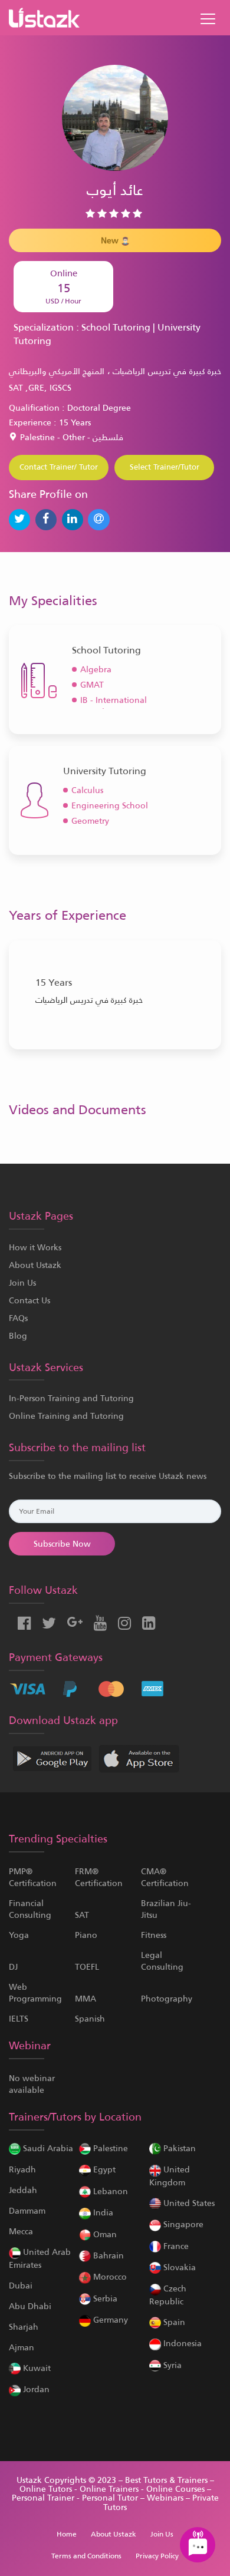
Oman (104, 2234)
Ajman (22, 2347)
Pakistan (178, 2148)
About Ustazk (35, 1265)
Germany (109, 2320)
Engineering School (110, 805)
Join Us (22, 1283)
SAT (82, 1915)
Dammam (27, 2211)
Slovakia (178, 2267)
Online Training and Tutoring (66, 1416)
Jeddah (23, 2190)
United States (188, 2203)
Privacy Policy (157, 2556)
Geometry (90, 821)
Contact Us (29, 1300)
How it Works (35, 1247)
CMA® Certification (165, 1877)
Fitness (154, 1935)
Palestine (109, 2148)
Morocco (109, 2277)
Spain (173, 2322)
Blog (18, 1336)
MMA (86, 1999)
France (175, 2246)
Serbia (104, 2298)
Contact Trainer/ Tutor (59, 467)
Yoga (19, 1935)
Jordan (35, 2389)
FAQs (18, 1318)
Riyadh (22, 2169)
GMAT (92, 685)
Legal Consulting (162, 1961)
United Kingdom (170, 2176)
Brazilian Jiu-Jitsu (166, 1909)
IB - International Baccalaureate (114, 706)
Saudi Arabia (47, 2148)
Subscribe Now (62, 1544)
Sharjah (24, 2327)
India (102, 2212)
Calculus (87, 790)
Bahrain (107, 2255)
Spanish (90, 2019)
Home (67, 2534)
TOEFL (87, 1967)
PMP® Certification (33, 1877)
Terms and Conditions (86, 2556)
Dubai (21, 2286)
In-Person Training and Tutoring (71, 1398)
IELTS (19, 2019)
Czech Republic (168, 2295)
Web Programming (35, 1993)
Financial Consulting (30, 1909)
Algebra (96, 669)
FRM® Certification (99, 1877)
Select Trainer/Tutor (165, 467)
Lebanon (109, 2191)
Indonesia (181, 2343)
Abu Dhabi (30, 2306)
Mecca (21, 2231)
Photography (167, 1999)
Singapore (182, 2224)
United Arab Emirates (40, 2258)
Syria (171, 2365)
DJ (13, 1967)
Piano (86, 1935)
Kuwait (36, 2368)
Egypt (103, 2169)
